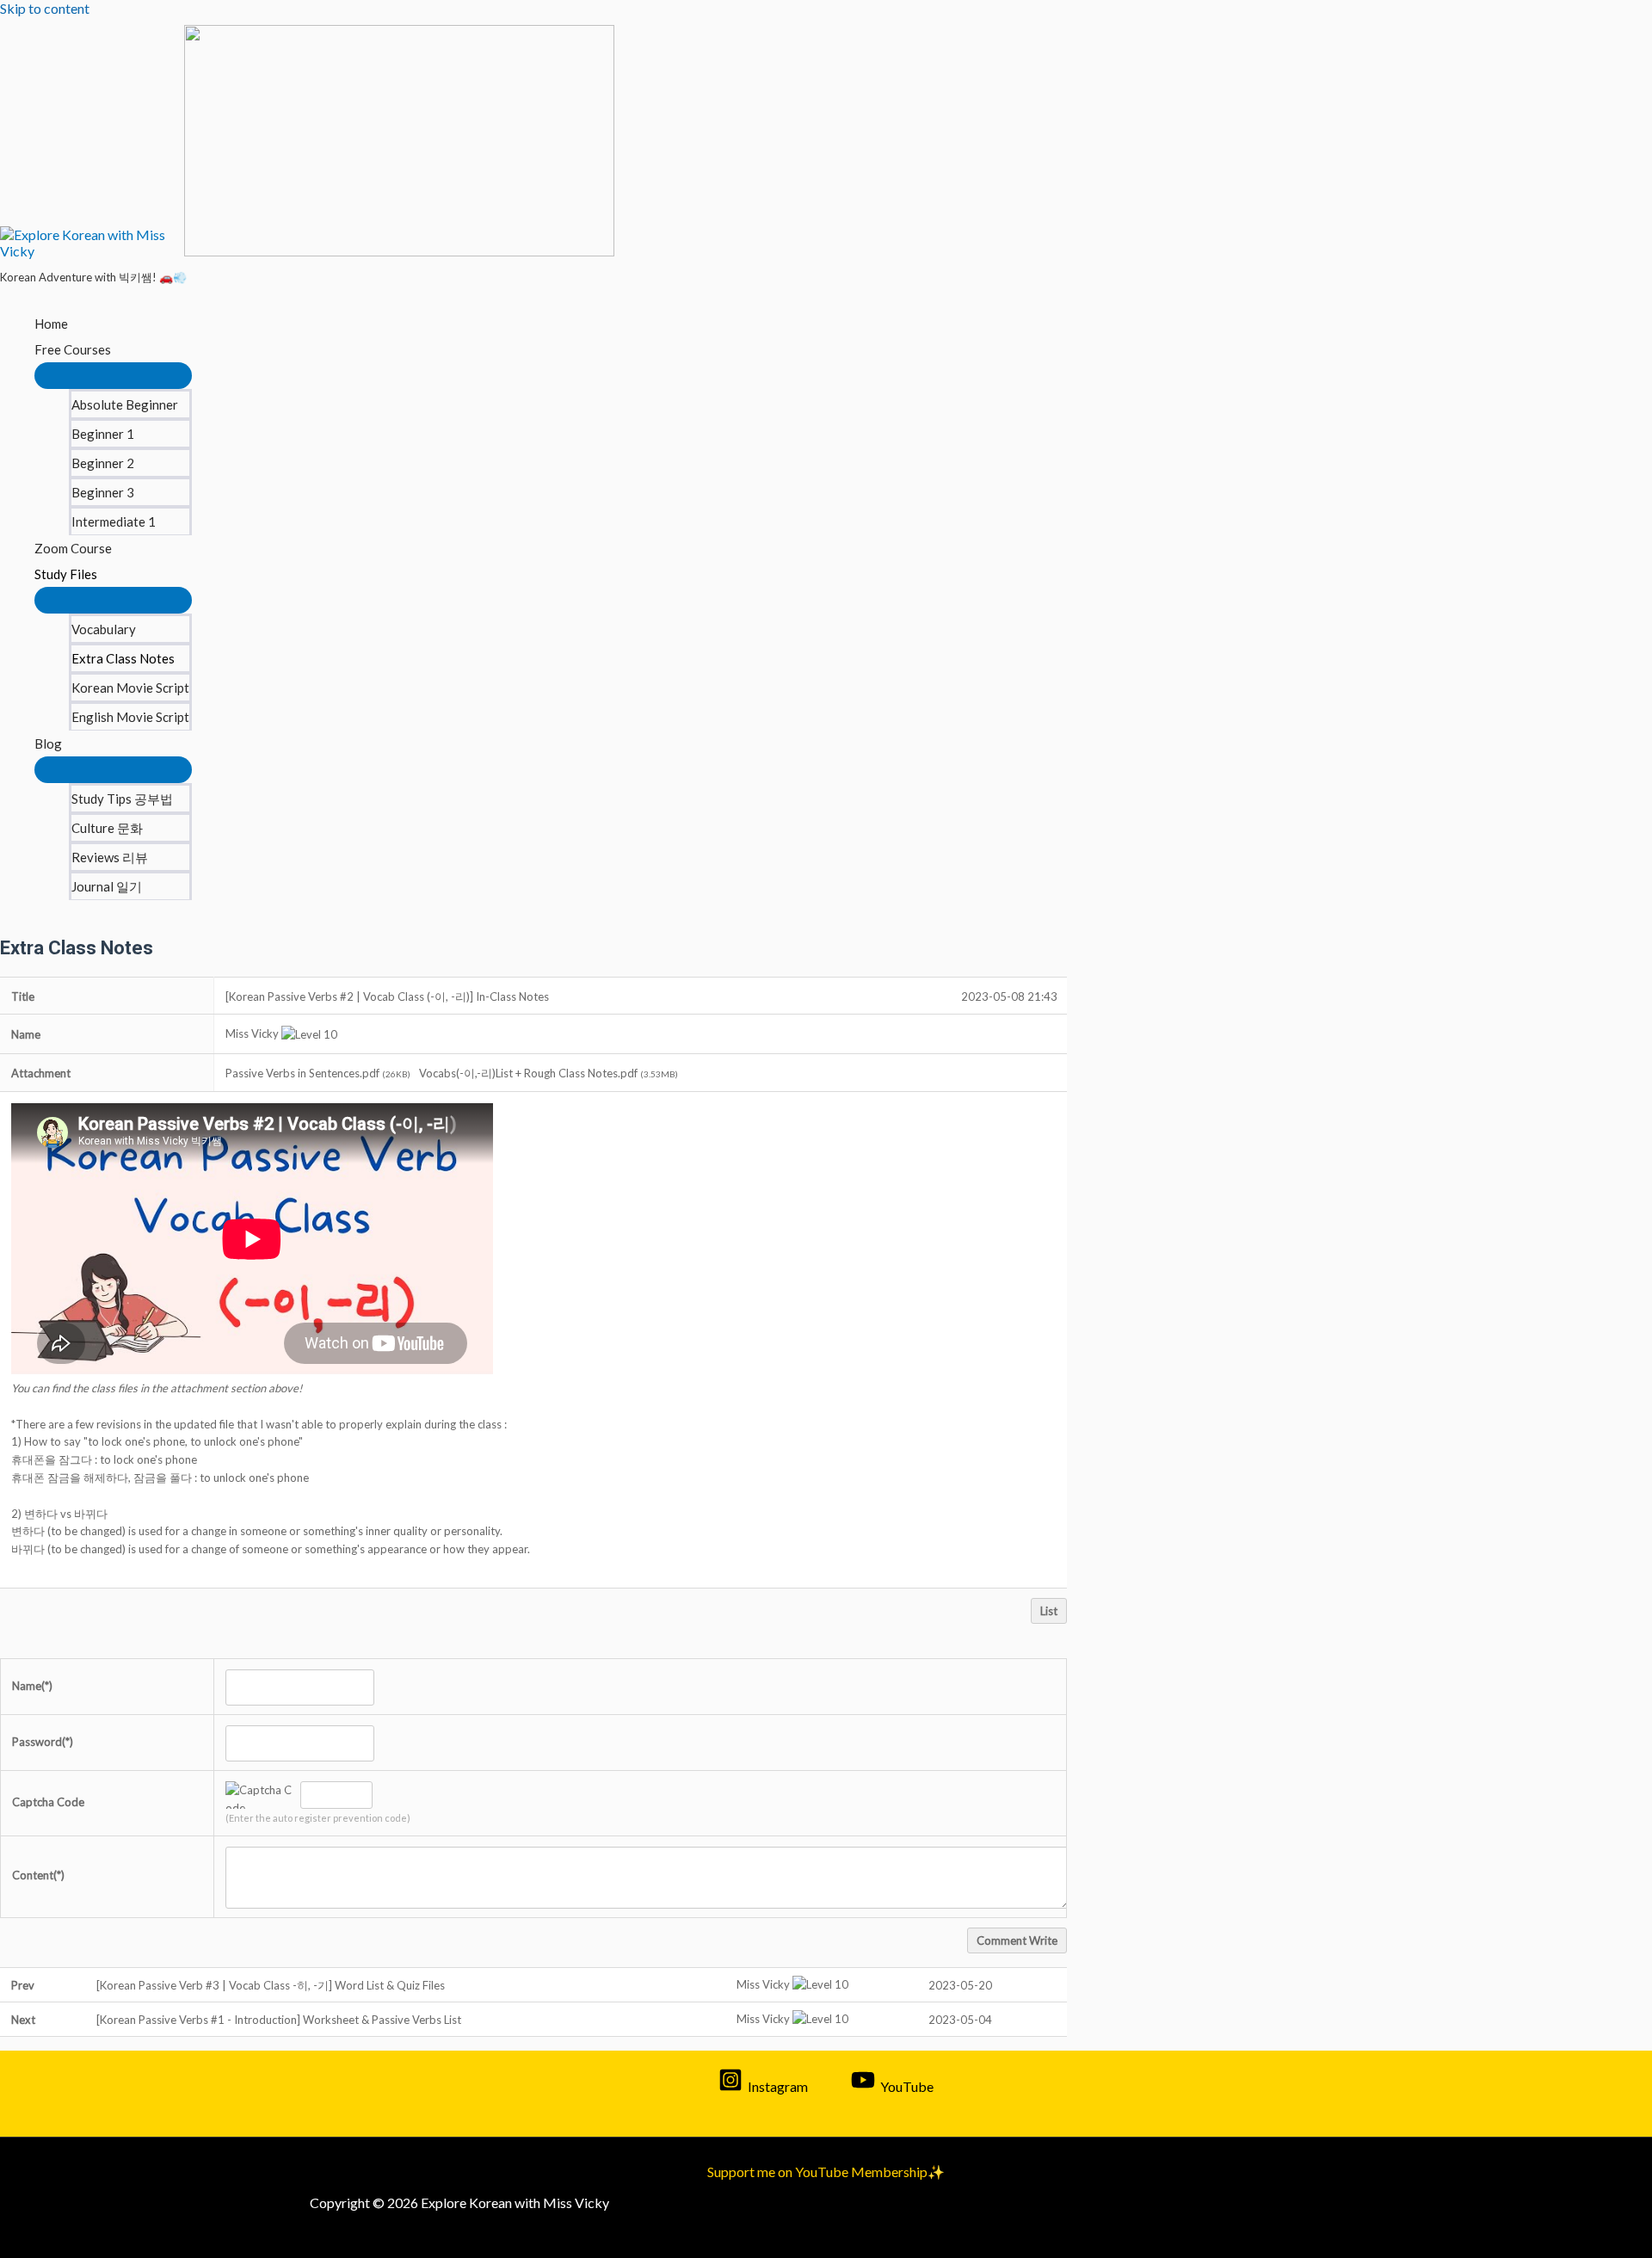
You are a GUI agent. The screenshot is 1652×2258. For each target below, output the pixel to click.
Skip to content (45, 8)
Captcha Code (48, 1802)
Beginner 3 (103, 492)
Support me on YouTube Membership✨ (826, 2172)
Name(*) (32, 1686)
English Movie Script (130, 717)
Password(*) (43, 1742)
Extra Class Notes (123, 658)
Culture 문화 (107, 828)
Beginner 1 (103, 434)
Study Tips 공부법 (122, 799)
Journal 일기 (107, 886)
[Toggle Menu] (113, 376)
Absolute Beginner (125, 404)
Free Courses (73, 349)
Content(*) (38, 1875)
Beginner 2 (103, 463)
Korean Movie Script (130, 688)
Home (51, 324)
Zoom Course (73, 548)
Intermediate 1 (114, 521)
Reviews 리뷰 (110, 857)
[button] (252, 1033)
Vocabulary (104, 629)
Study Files (66, 574)
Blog (48, 743)
